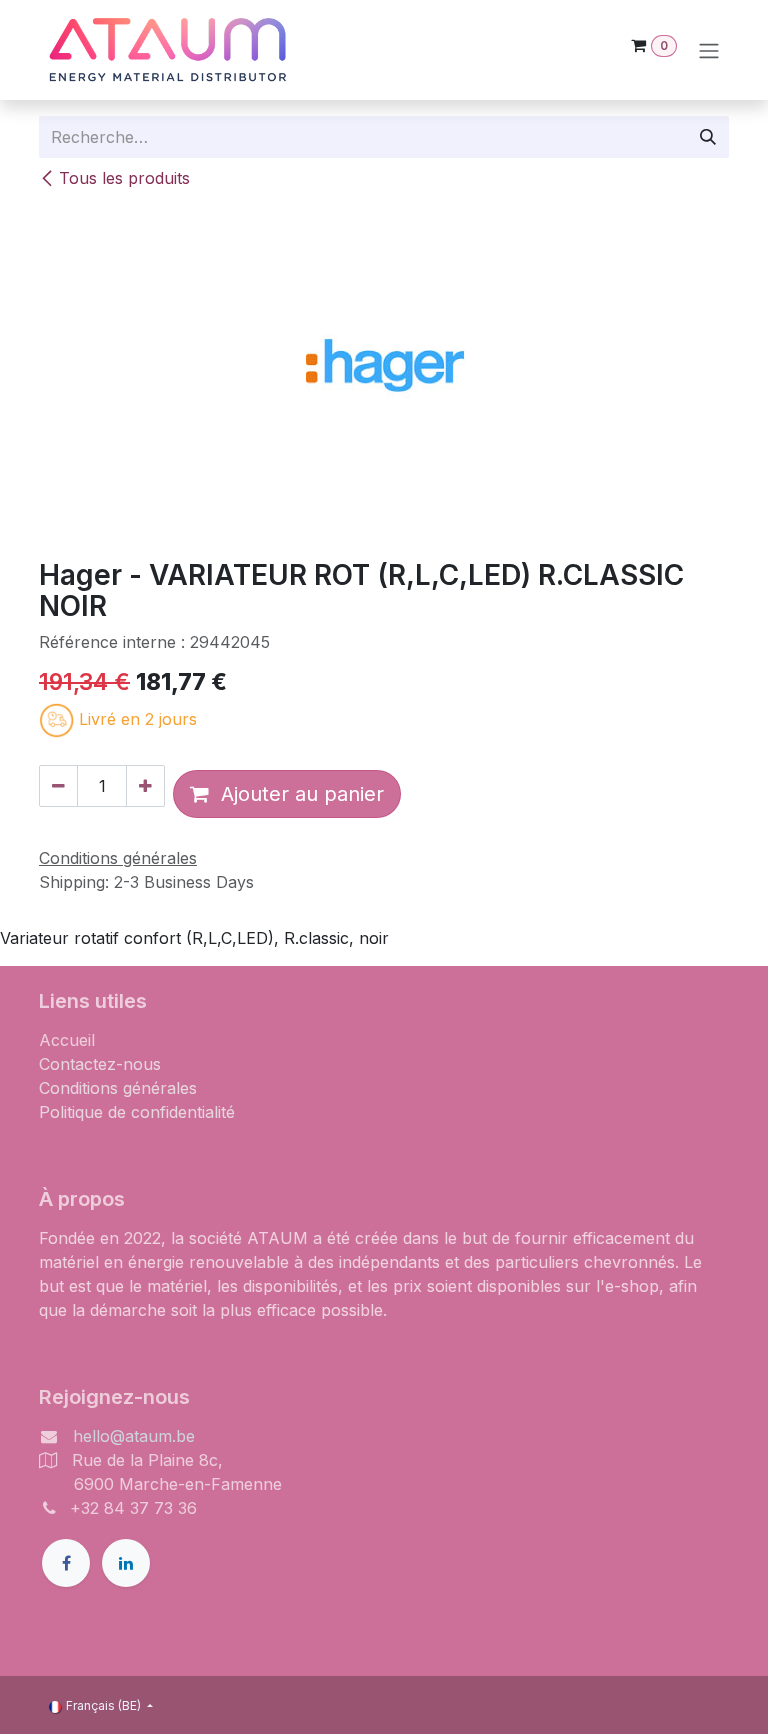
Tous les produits (124, 178)
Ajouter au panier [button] (296, 794)
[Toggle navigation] (709, 50)
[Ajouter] (145, 786)
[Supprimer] (58, 786)
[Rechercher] (708, 137)
